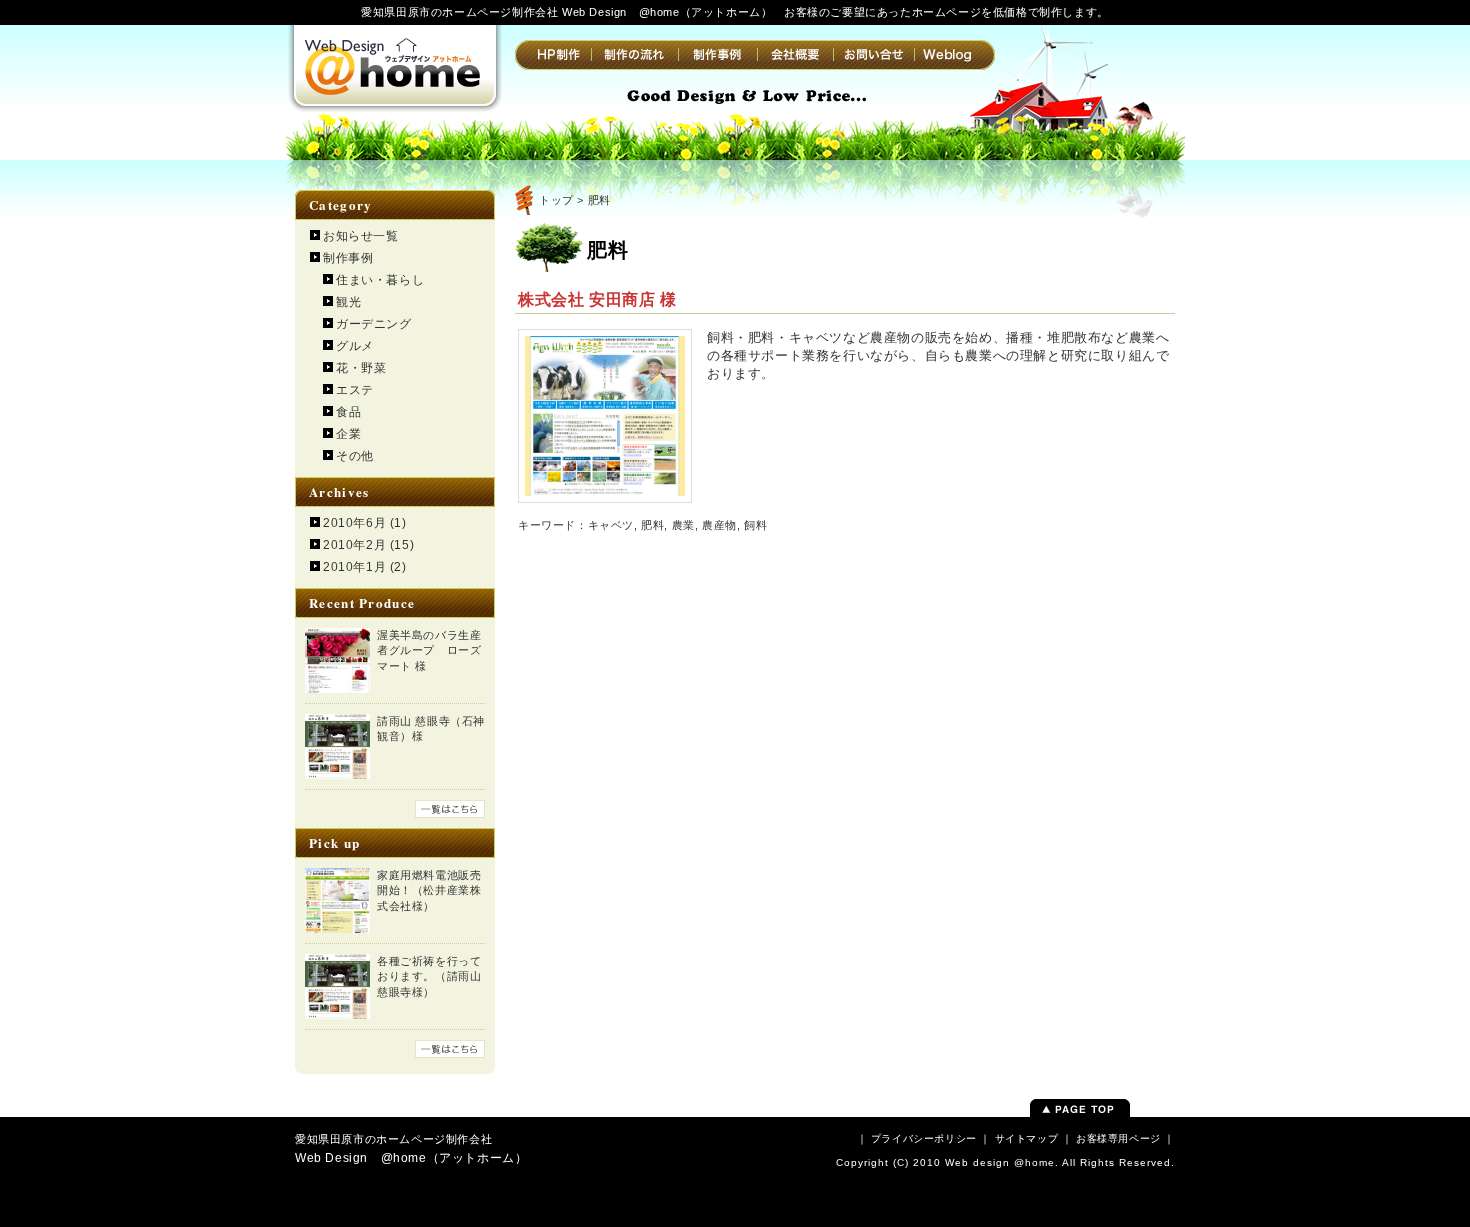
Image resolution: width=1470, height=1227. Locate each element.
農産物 (719, 525)
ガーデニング (374, 324)
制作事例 (717, 55)
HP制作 (553, 55)
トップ (556, 200)
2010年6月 (354, 523)
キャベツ (611, 525)
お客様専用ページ (1118, 1138)
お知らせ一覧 (361, 236)
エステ (355, 390)
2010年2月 (354, 545)
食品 (348, 412)
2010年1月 (354, 567)
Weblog (954, 55)
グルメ (355, 346)
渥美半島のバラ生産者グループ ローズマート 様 (429, 650)
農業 (683, 525)
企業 (348, 434)
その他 (355, 456)
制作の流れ (634, 55)
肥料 (652, 525)
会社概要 (795, 55)
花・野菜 (361, 368)
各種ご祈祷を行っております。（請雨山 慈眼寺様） (429, 976)
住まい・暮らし (380, 280)
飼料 (755, 525)
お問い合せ (873, 55)
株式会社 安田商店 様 (597, 299)
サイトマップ (1027, 1138)
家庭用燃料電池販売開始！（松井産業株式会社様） (429, 890)
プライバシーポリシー (924, 1138)
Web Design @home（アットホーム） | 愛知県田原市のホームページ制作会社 (395, 65)
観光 (348, 302)
